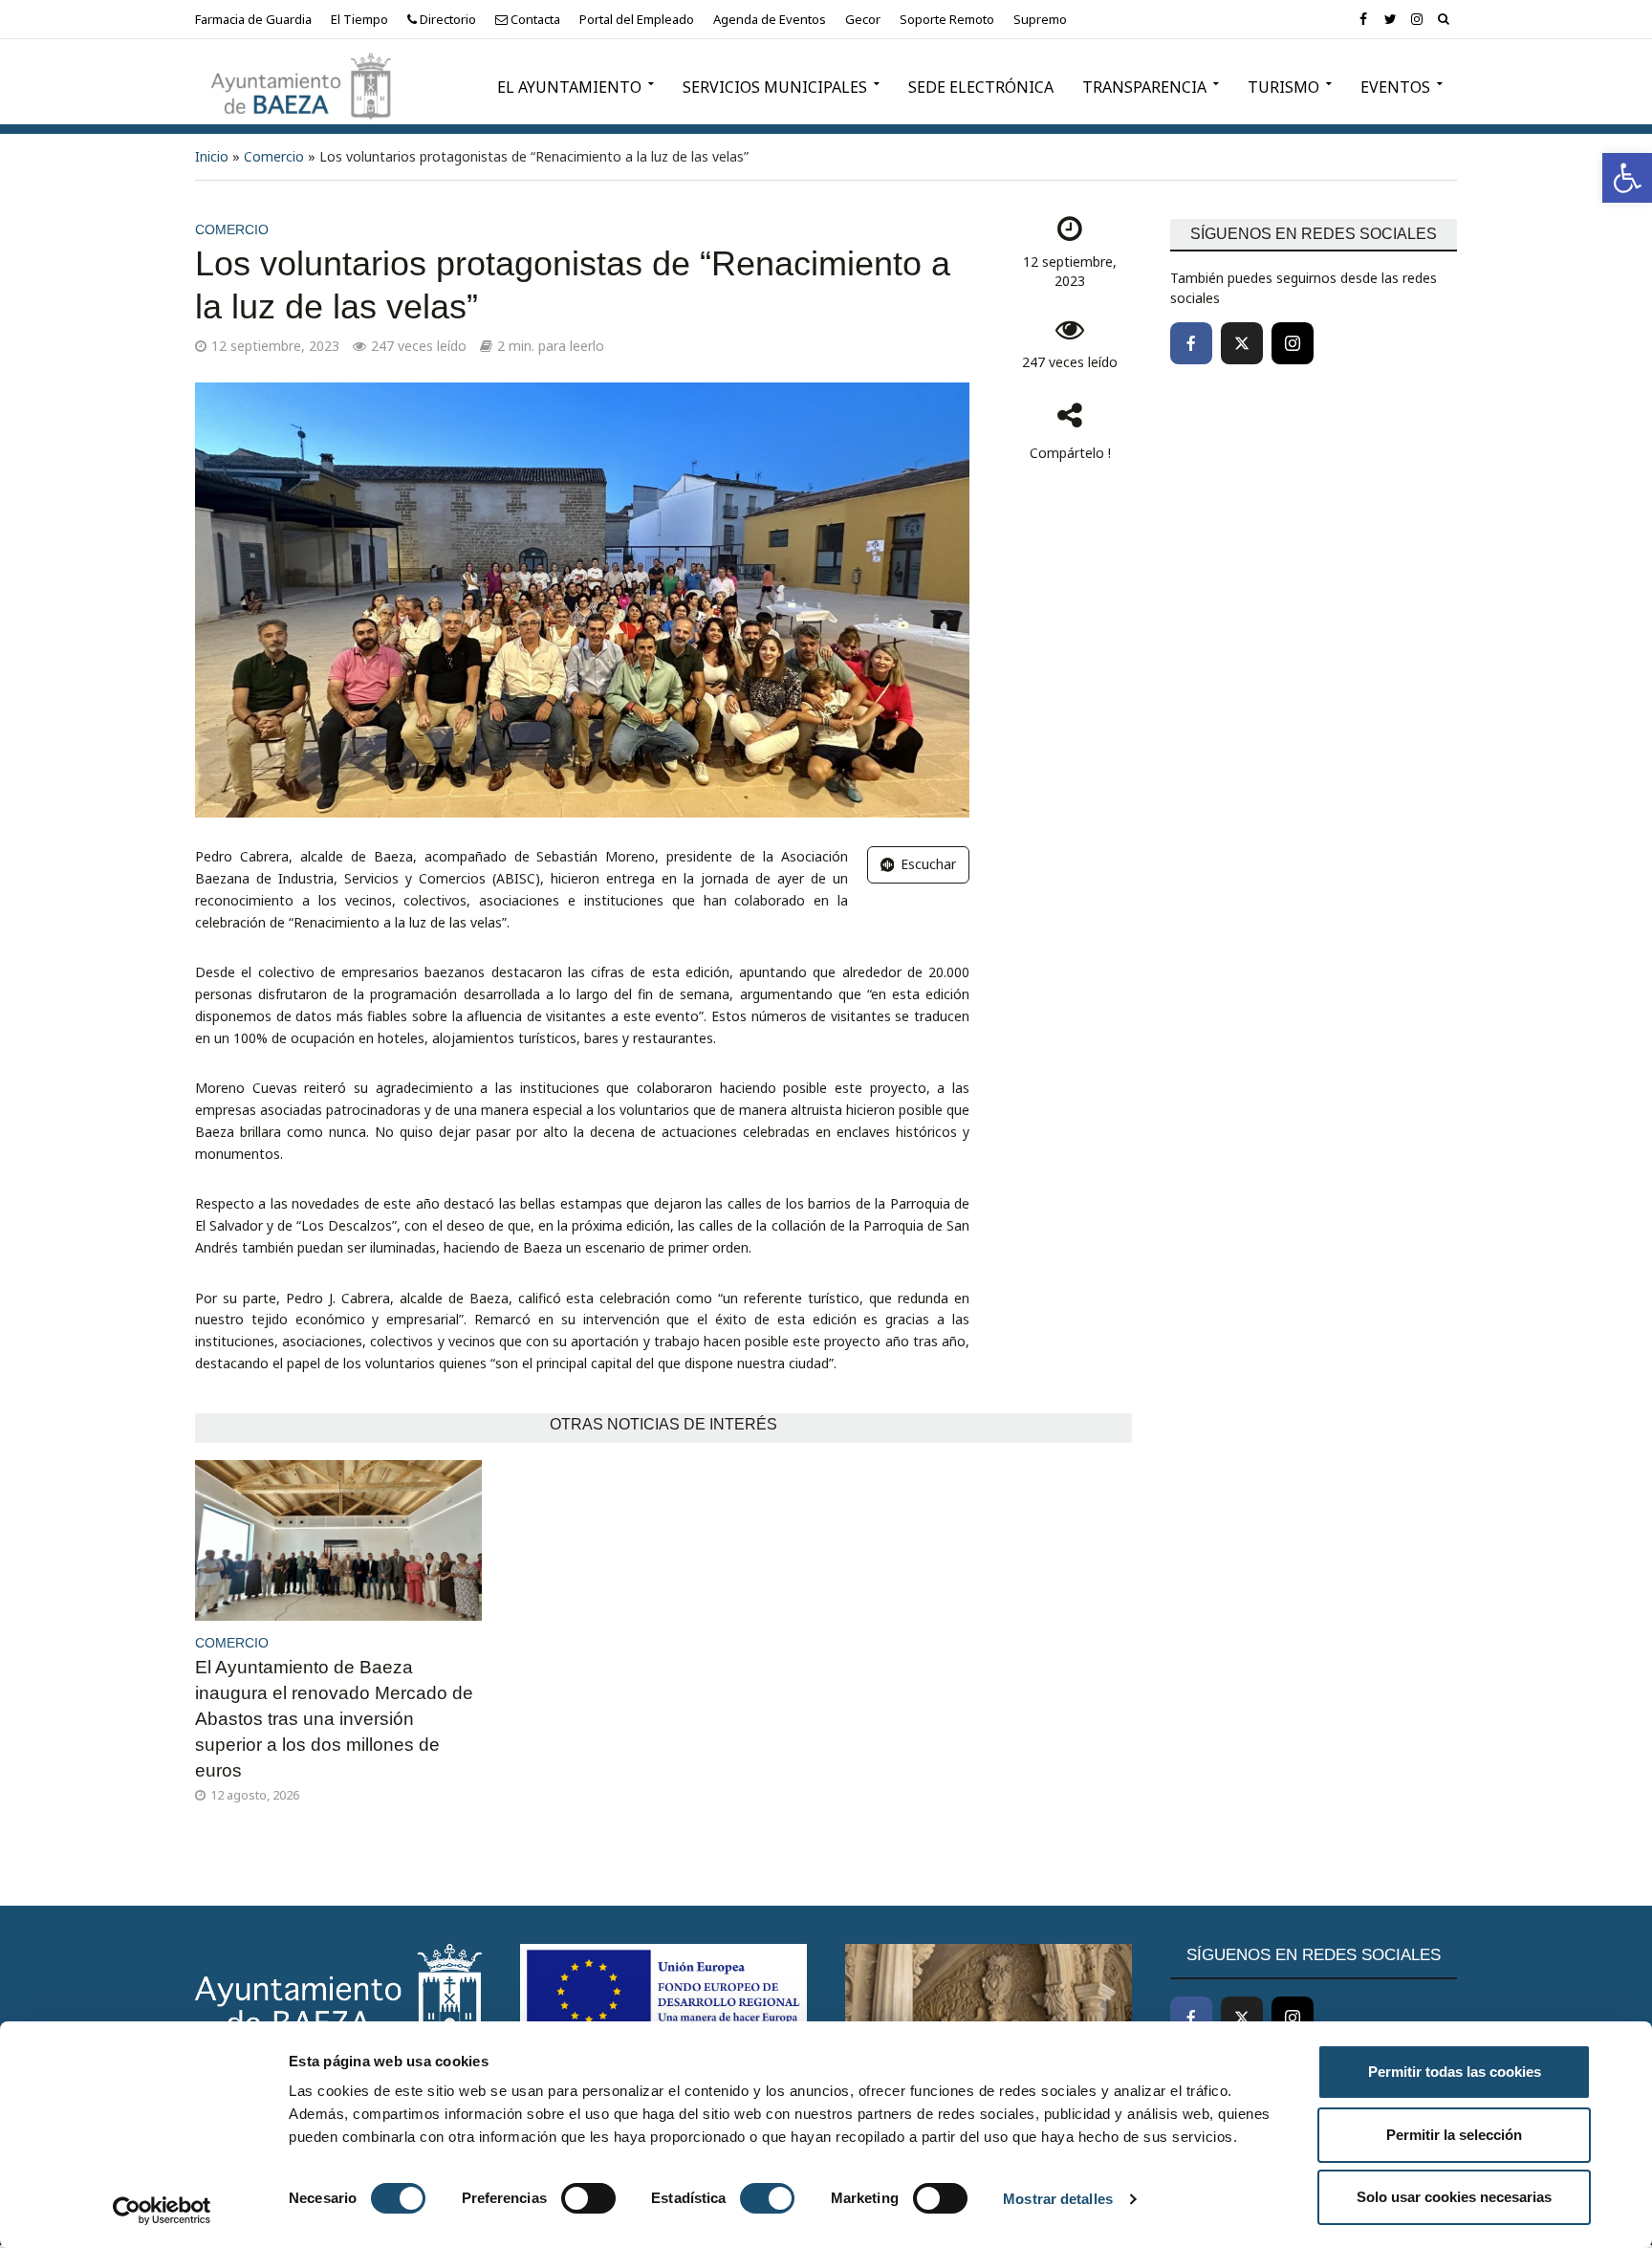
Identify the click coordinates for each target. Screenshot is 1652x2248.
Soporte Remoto (947, 19)
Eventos (1395, 87)
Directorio (446, 19)
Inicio (212, 156)
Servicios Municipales (775, 87)
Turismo (1283, 87)
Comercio (274, 156)
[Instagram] (1293, 343)
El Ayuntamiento (569, 87)
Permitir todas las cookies (1455, 2072)
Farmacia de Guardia (253, 19)
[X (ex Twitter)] (1242, 343)
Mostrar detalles (1058, 2199)
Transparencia (1144, 87)
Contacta (534, 19)
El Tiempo (359, 19)
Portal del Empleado (637, 19)
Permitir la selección (1454, 2135)
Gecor (863, 19)
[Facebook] (1191, 343)
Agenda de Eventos (770, 19)
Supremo (1040, 19)
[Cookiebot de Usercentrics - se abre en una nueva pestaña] (162, 2211)
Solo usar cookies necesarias (1454, 2197)
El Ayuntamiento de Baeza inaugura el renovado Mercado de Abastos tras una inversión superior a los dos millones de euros (334, 1719)
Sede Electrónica (981, 87)
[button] (1627, 178)
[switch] (588, 2198)
